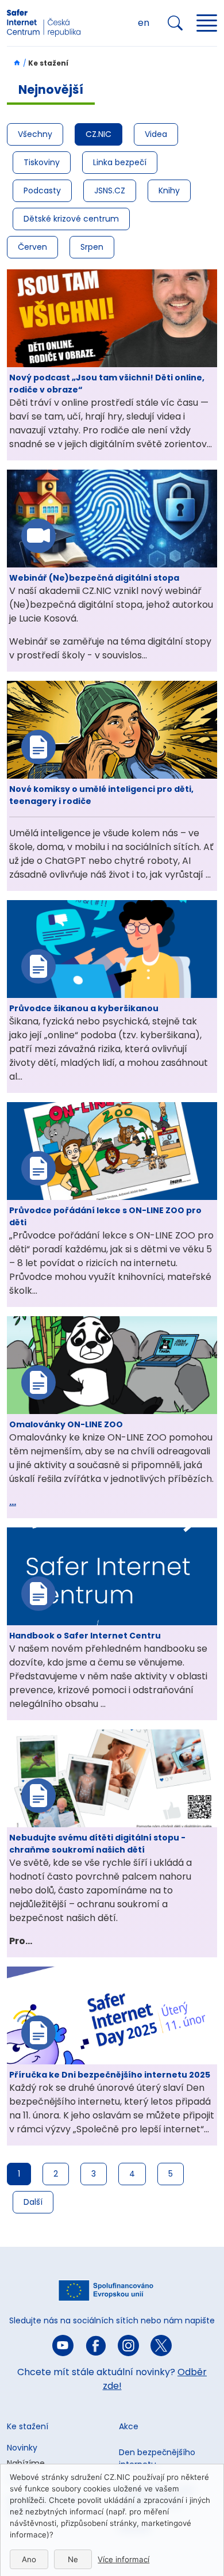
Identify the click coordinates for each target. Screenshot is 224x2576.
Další (33, 2202)
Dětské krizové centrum (71, 219)
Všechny (35, 134)
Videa (156, 134)
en (144, 23)
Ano (29, 2559)
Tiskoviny (42, 162)
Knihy (169, 190)
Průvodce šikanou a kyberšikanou (84, 1008)
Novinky (22, 2448)
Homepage (14, 63)
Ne (73, 2559)
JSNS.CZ (110, 190)
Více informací (123, 2559)
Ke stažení (28, 2426)
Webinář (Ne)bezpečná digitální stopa (94, 578)
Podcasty (42, 190)
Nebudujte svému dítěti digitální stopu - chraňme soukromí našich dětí (97, 1844)
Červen (32, 247)
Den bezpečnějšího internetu (157, 2458)
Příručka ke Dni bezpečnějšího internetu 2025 (110, 2075)
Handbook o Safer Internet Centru (85, 1636)
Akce (129, 2426)
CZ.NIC (99, 134)
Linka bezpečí (120, 162)
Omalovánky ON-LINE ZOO (66, 1424)
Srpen (92, 247)
